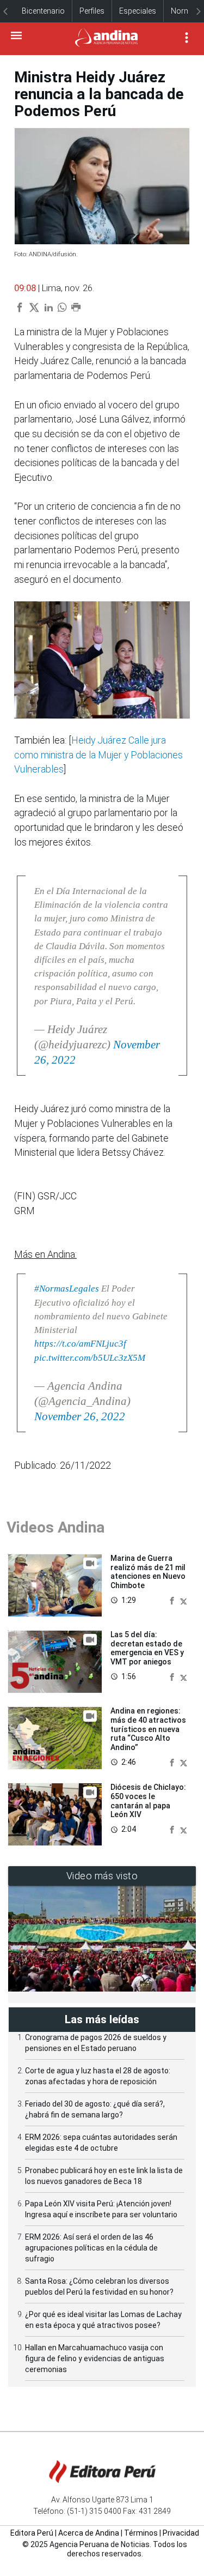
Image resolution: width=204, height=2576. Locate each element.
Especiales (138, 11)
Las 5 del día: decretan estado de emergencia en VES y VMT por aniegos (147, 1648)
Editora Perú (32, 2533)
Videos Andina (55, 1527)
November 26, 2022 (80, 1416)
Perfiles (92, 11)
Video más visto (102, 1876)
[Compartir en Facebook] (173, 1600)
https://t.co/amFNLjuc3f (80, 1344)
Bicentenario (43, 11)
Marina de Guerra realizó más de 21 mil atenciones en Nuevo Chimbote (148, 1572)
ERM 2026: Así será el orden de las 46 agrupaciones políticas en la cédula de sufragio (91, 2248)
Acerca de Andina (89, 2533)
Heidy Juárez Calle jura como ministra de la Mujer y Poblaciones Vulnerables (98, 755)
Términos (141, 2533)
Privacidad (181, 2533)
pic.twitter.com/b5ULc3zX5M (90, 1358)
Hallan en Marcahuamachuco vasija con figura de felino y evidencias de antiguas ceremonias (95, 2358)
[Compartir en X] (184, 1600)
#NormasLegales (67, 1289)
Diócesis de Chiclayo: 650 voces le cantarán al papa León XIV (148, 1801)
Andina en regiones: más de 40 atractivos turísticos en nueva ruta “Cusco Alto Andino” (148, 1729)
